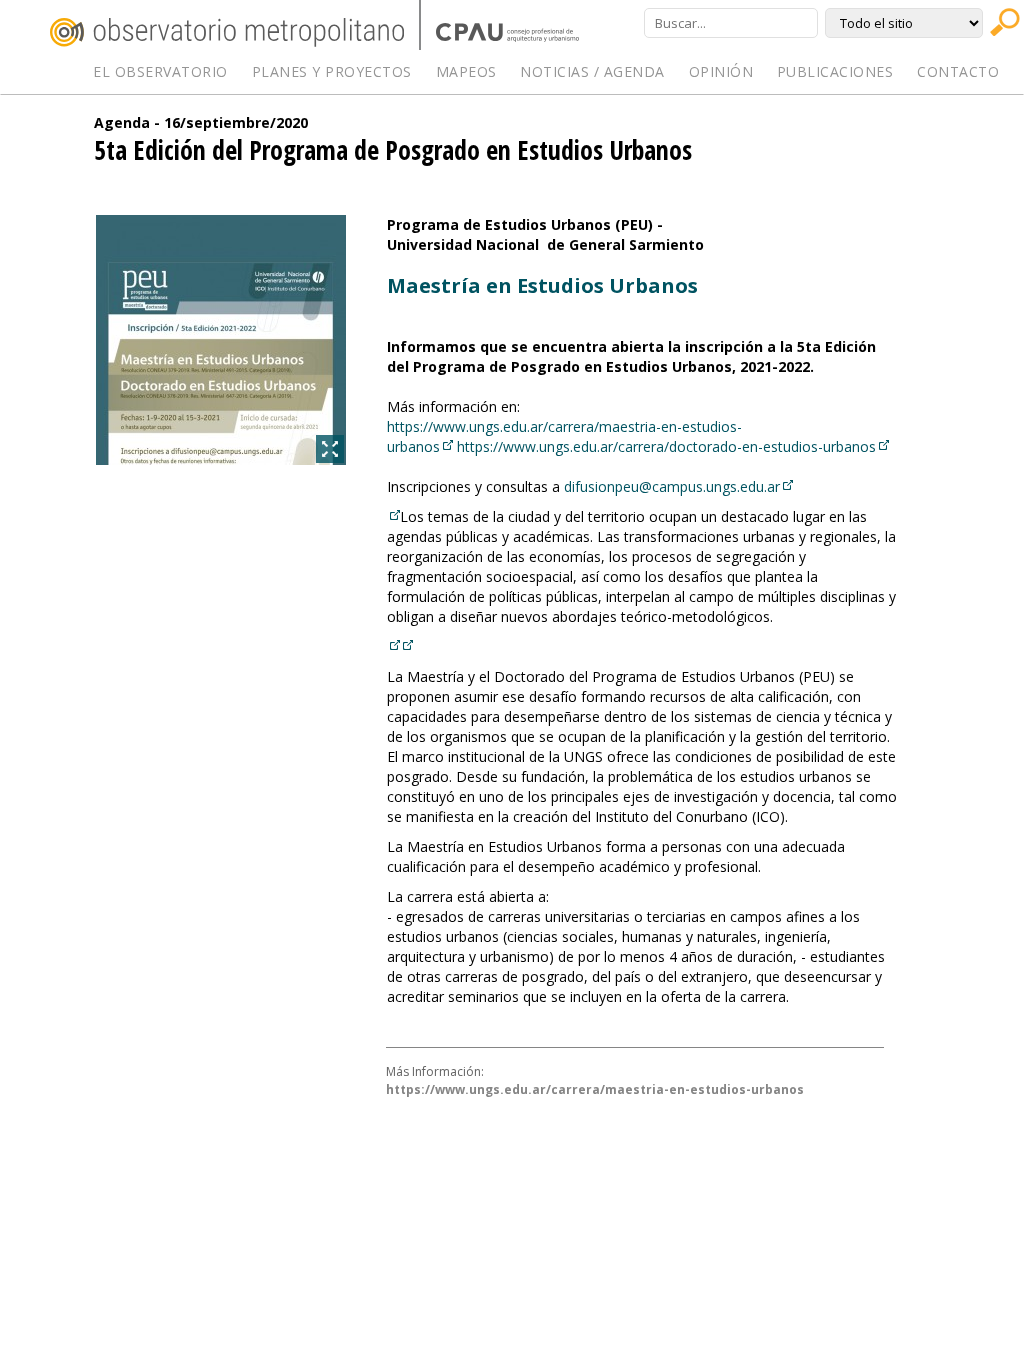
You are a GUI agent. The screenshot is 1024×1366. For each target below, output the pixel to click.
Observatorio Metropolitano (227, 32)
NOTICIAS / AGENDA (592, 71)
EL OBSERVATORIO (160, 71)
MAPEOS (466, 71)
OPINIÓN (721, 71)
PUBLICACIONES (835, 71)
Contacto (958, 71)
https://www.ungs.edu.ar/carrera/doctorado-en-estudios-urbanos (666, 446)
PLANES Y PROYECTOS (332, 71)
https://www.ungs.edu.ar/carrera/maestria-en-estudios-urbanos (595, 1089)
